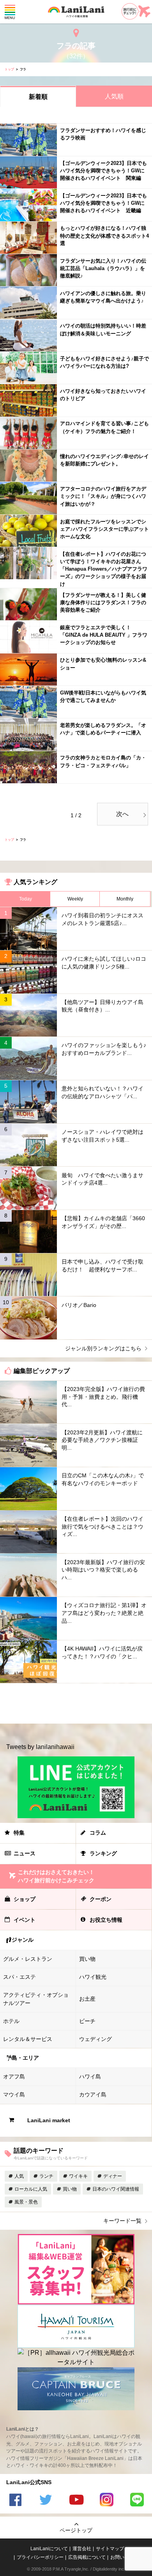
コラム (98, 1833)
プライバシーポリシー (40, 2557)
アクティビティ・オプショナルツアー (36, 1999)
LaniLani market (49, 2120)
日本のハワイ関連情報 (116, 2189)
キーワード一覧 (122, 2221)
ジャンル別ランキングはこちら (103, 1348)
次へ (122, 814)
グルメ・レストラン (28, 1959)
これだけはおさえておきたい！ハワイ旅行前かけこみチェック (56, 1876)
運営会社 (82, 2549)
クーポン (101, 1899)
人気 (19, 2176)
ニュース (25, 1853)
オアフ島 (14, 2077)
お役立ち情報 (106, 1920)
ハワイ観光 (93, 1977)
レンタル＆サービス (28, 2039)
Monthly (125, 899)
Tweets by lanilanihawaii (40, 1747)
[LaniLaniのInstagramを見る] (106, 2501)
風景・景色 (26, 2202)
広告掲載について (87, 2557)
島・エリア (25, 2058)
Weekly (75, 899)
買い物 (87, 1959)
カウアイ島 (93, 2094)
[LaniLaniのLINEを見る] (137, 2501)
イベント (25, 1920)
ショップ (25, 1899)
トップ (9, 69)
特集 (19, 1833)
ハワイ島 (90, 2077)
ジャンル (23, 1940)
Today (26, 899)
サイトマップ (110, 2549)
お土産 (87, 1999)
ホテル (11, 2021)
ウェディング (95, 2039)
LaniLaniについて (49, 2549)
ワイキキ (78, 2176)
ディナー (113, 2176)
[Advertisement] (76, 1703)
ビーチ (87, 2021)
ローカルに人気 (31, 2189)
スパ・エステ (19, 1977)
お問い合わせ (124, 2557)
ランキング (103, 1853)
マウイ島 (14, 2094)
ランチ (46, 2176)
